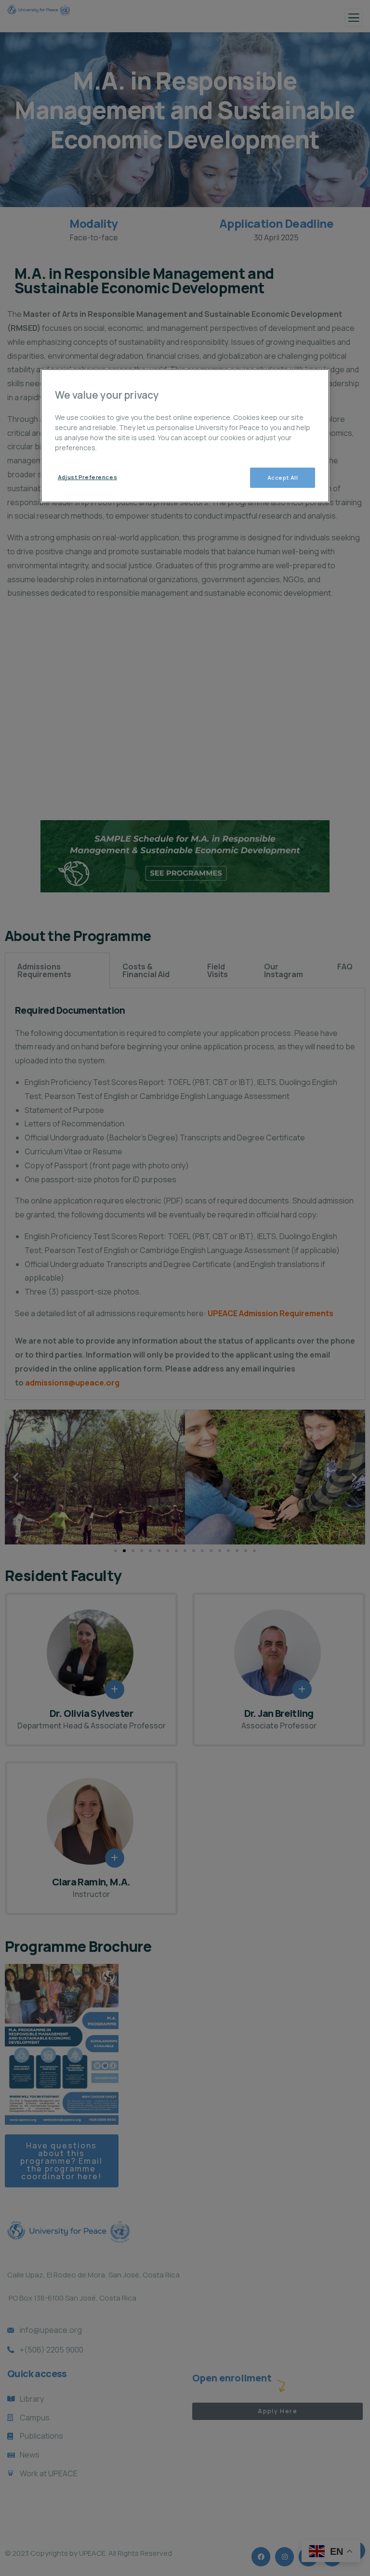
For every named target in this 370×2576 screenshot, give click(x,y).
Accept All (283, 477)
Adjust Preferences (87, 477)
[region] (185, 436)
